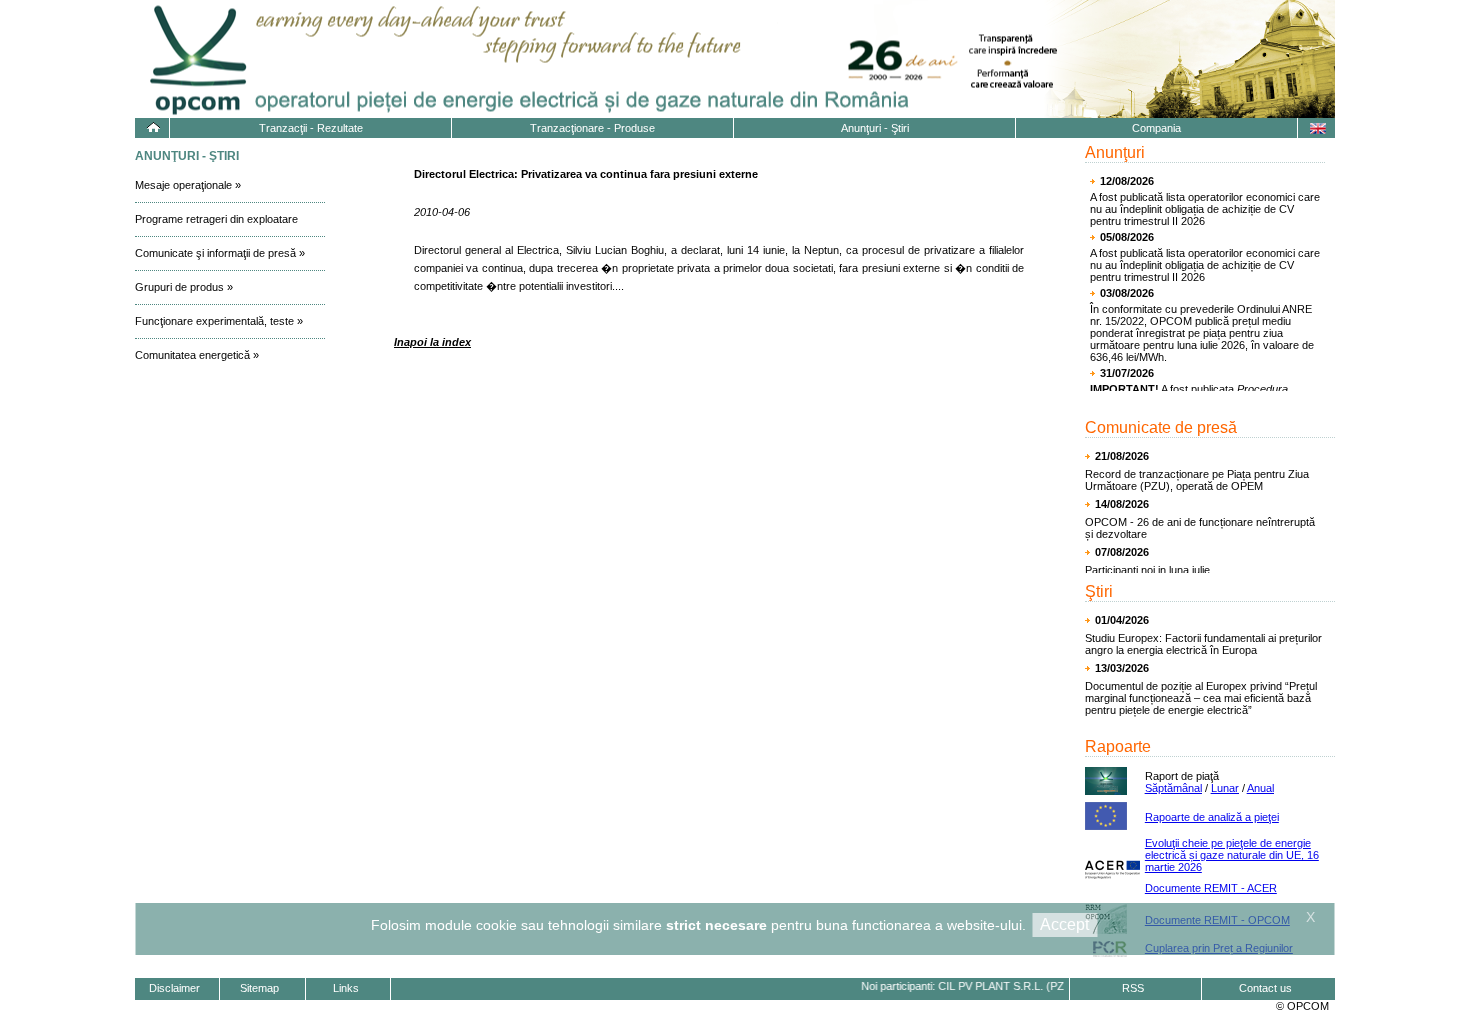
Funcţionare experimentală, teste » (219, 321)
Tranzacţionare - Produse (592, 128)
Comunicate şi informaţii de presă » (220, 253)
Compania (1156, 128)
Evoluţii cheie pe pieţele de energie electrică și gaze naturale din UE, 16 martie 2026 (1232, 855)
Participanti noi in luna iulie (1147, 570)
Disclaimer (174, 988)
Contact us (1265, 988)
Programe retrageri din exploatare (216, 219)
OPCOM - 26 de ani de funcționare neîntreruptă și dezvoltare (1200, 528)
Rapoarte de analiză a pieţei (1212, 817)
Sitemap (259, 988)
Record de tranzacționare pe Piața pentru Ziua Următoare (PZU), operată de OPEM (1197, 480)
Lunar (1225, 788)
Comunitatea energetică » (197, 355)
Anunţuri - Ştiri (875, 128)
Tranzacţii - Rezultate (311, 128)
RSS (1133, 988)
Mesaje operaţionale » (188, 185)
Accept (1064, 924)
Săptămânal (1173, 788)
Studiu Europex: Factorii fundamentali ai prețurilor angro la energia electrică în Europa (1203, 644)
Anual (1260, 788)
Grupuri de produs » (184, 287)
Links (346, 988)
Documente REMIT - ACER (1211, 888)
